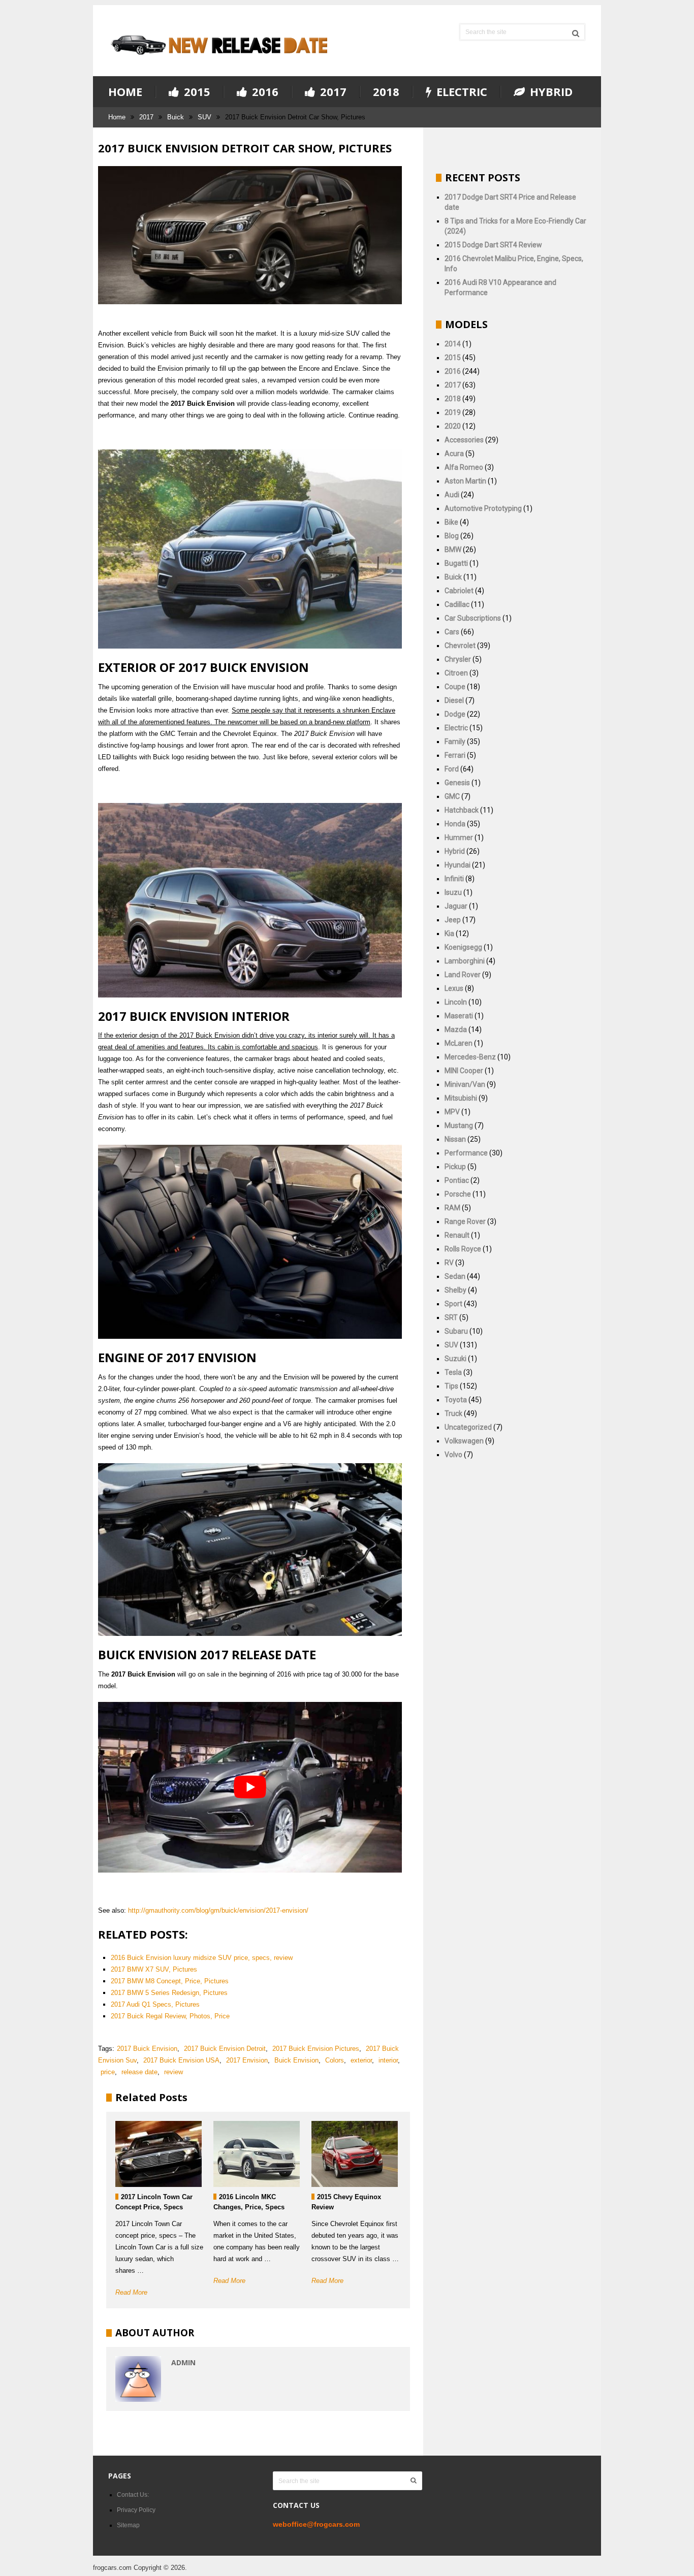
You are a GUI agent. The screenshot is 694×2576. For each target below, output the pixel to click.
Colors (335, 2060)
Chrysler (458, 659)
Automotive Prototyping (483, 508)
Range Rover (465, 1221)
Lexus (454, 988)
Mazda (456, 1029)
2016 (264, 92)
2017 (332, 92)
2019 (453, 412)
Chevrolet (460, 646)
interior (388, 2060)
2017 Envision (247, 2060)
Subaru (456, 1331)
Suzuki (455, 1359)
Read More (131, 2292)
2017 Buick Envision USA (181, 2060)
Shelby (455, 1290)
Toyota (456, 1400)
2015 (196, 92)
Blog (452, 536)
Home (125, 91)
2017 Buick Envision (147, 2049)
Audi (452, 495)
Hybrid (550, 92)
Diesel (454, 700)
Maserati (459, 1016)
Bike (451, 522)
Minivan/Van (465, 1084)
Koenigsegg (463, 947)
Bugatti (456, 563)
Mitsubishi (461, 1098)
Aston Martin (465, 481)
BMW (453, 550)
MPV (452, 1112)
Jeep (453, 920)
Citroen (456, 673)
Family (455, 742)
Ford (452, 769)
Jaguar (456, 906)
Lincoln (456, 1002)
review (173, 2072)
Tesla (453, 1372)
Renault (457, 1235)
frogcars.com (112, 2568)
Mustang (459, 1125)
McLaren (459, 1043)
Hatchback (462, 810)
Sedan (455, 1276)
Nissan (455, 1139)
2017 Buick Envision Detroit (225, 2049)
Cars (452, 632)
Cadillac (457, 604)
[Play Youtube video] (250, 1787)
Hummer (459, 838)
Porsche (458, 1194)
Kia (449, 933)
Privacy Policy (136, 2510)
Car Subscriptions (473, 618)
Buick (176, 117)
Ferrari (455, 755)
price (108, 2072)
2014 (453, 344)
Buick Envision (296, 2060)
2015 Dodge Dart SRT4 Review (493, 245)
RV (449, 1263)
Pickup (455, 1167)
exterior (361, 2060)
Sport (453, 1304)
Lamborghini (465, 961)
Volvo (453, 1455)
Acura (454, 454)
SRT (451, 1317)
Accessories (464, 440)
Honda (455, 824)
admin (183, 2362)
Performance (466, 1153)
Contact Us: (133, 2495)
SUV (204, 117)
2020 (453, 426)
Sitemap (128, 2525)
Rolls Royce (463, 1249)
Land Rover (463, 975)
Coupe (455, 687)
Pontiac (457, 1180)
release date (139, 2072)
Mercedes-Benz (470, 1057)
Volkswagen (464, 1441)
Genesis (457, 783)
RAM (452, 1208)
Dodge (455, 714)
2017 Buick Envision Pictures (316, 2049)
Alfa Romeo (464, 467)
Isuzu (453, 892)
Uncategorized (468, 1427)
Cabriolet (459, 591)
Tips (451, 1386)
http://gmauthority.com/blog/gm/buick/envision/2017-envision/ (218, 1910)
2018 (386, 91)
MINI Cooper (464, 1071)
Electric (460, 92)
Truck (453, 1413)
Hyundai (458, 865)
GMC (452, 796)
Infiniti (454, 879)
